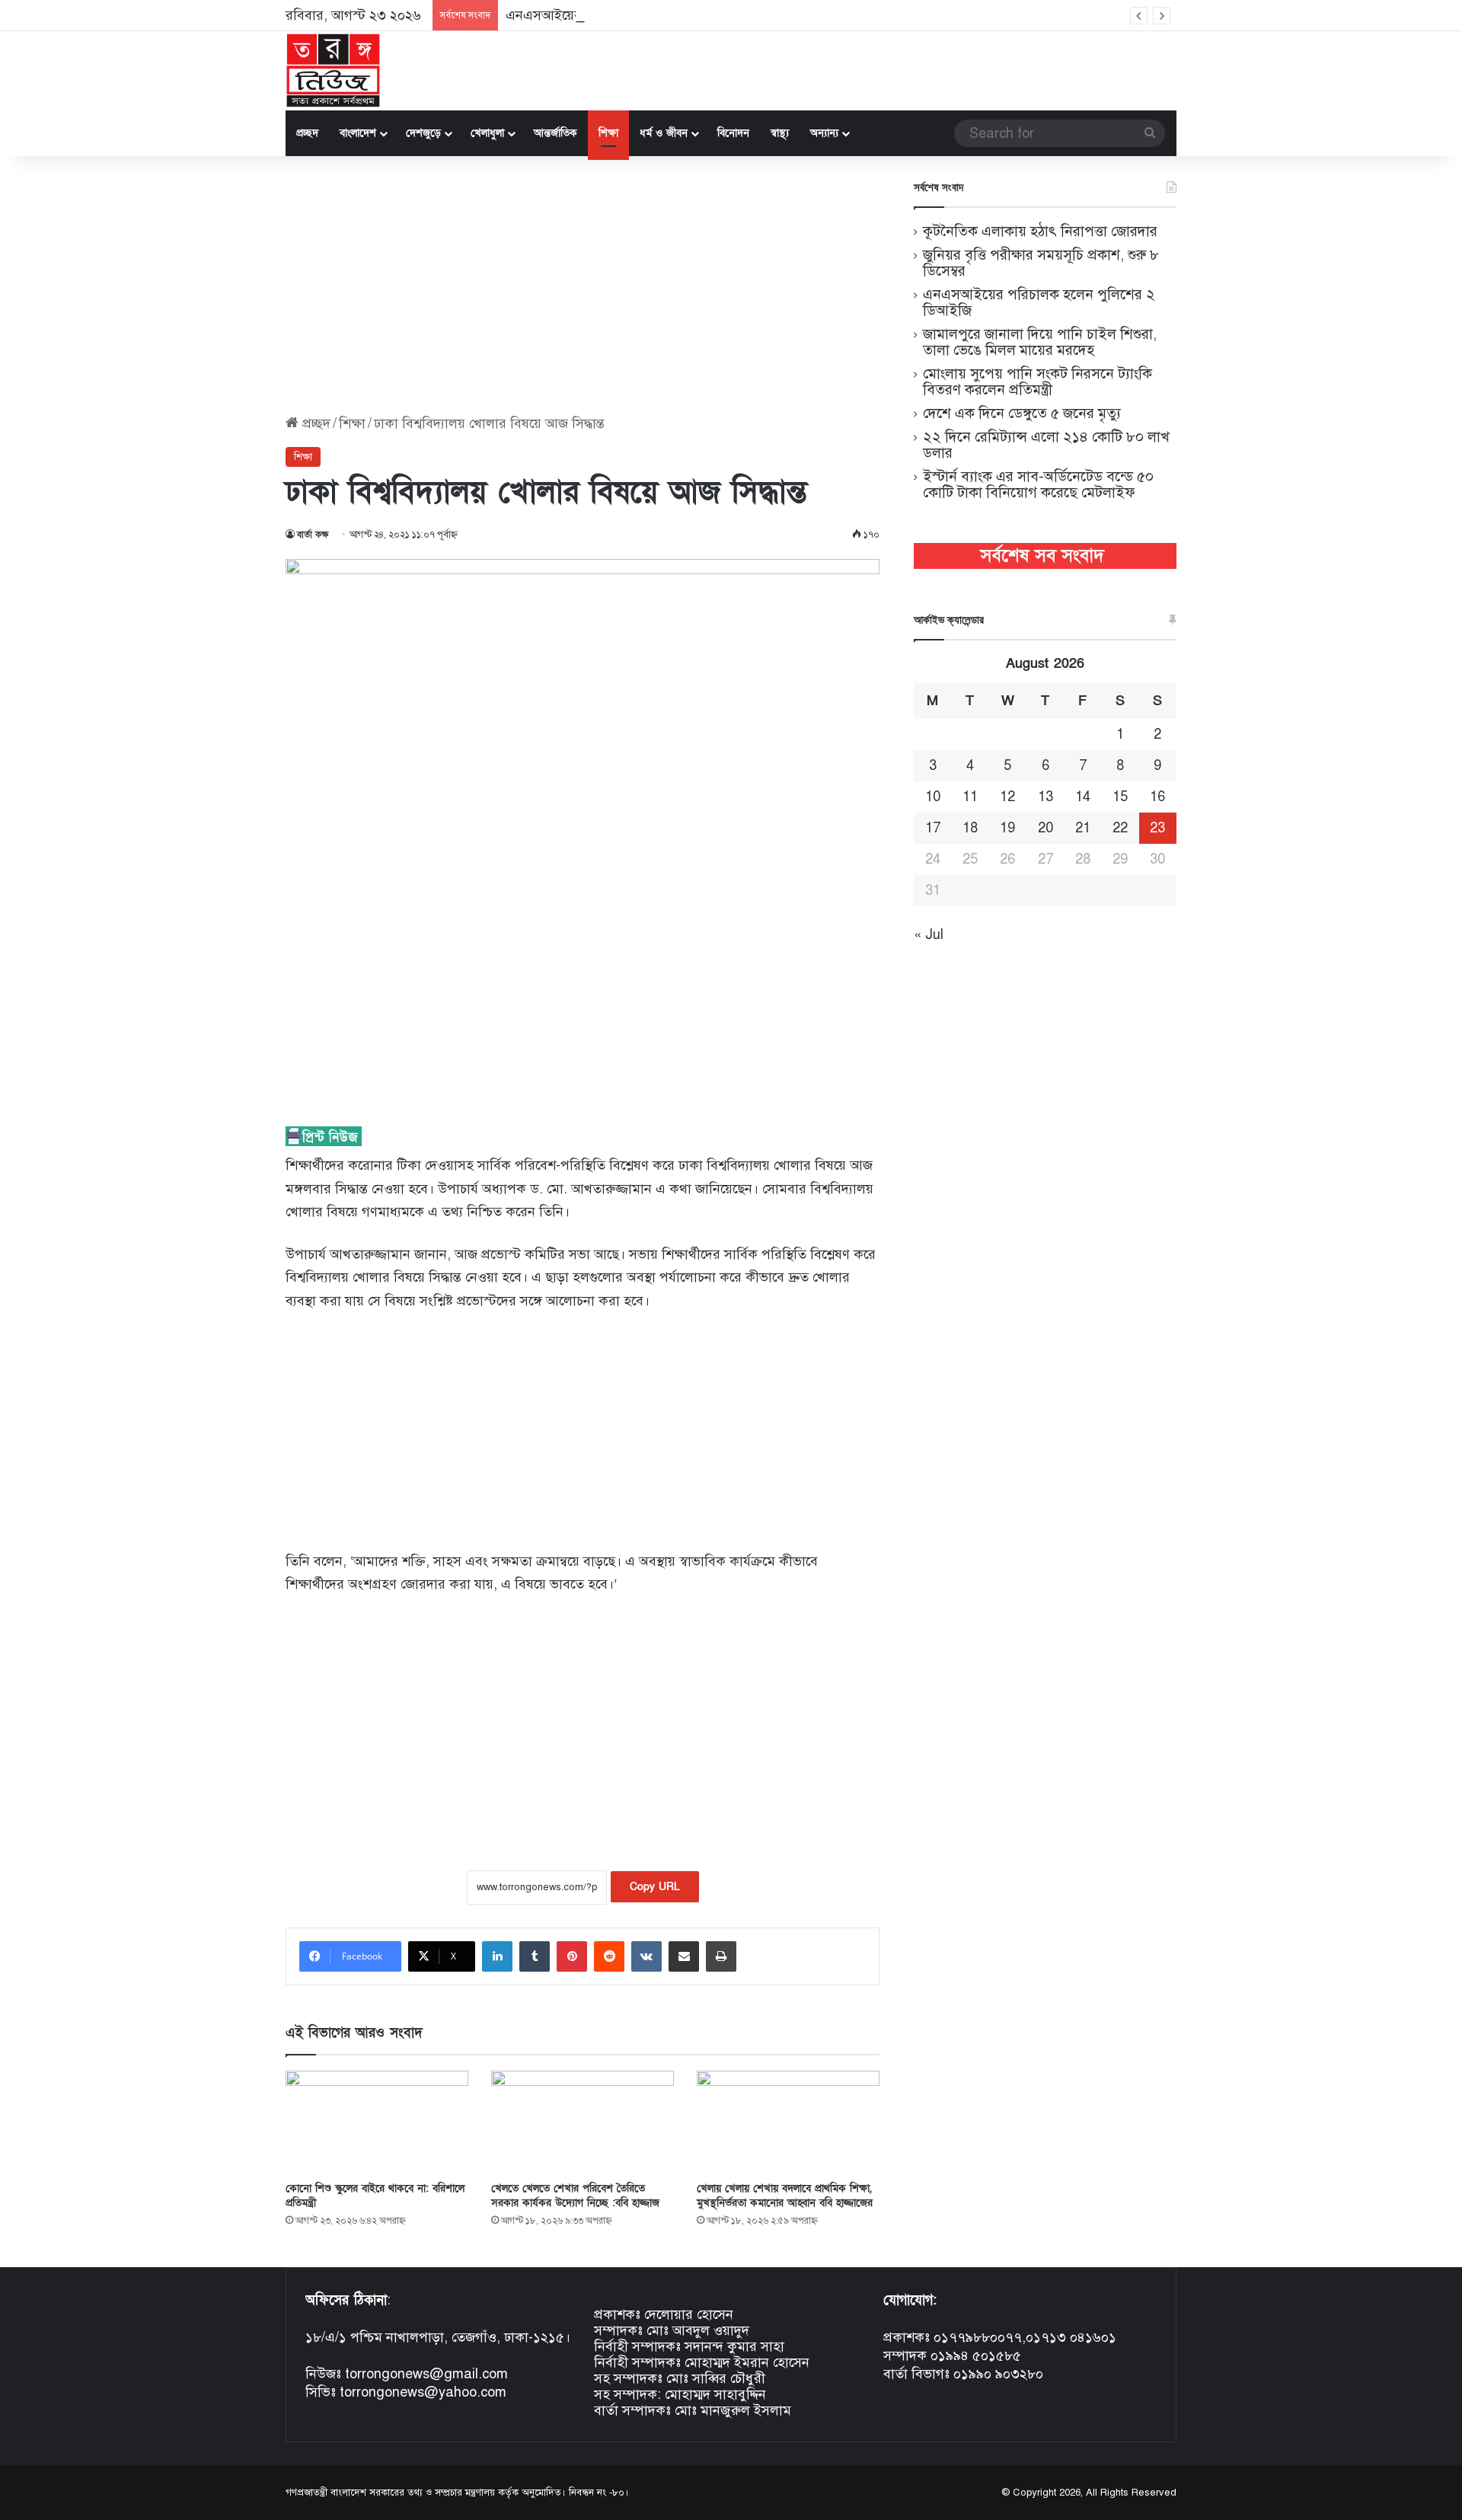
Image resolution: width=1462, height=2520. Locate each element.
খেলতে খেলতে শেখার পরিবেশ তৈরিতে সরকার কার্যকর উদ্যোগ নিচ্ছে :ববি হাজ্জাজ (575, 2196)
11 (970, 797)
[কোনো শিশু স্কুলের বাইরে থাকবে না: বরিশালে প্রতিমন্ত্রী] (377, 2122)
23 (1157, 828)
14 (1083, 797)
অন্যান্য (824, 133)
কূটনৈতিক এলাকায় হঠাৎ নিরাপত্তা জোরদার (1040, 231)
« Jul (929, 934)
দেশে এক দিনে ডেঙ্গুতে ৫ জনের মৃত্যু (1022, 413)
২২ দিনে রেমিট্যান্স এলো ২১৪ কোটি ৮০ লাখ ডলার (1046, 445)
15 (1120, 797)
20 (1045, 828)
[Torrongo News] (334, 71)
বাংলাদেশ (358, 133)
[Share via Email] (684, 1956)
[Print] (721, 1956)
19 (1007, 828)
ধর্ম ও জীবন (664, 133)
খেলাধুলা (487, 133)
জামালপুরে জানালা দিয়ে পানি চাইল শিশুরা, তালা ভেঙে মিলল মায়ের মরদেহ (1040, 342)
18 (970, 828)
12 (1007, 797)
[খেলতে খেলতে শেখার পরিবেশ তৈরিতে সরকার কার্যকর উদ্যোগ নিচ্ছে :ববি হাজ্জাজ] (583, 2122)
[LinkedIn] (497, 1956)
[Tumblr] (535, 1956)
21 (1083, 828)
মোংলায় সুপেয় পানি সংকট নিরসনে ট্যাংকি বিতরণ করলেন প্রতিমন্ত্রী (1037, 382)
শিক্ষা (608, 133)
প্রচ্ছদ (307, 133)
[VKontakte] (646, 1956)
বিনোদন (733, 133)
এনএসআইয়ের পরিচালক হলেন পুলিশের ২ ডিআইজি (642, 15)
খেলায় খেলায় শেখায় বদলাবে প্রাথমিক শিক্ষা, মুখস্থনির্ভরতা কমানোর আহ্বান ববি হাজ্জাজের (785, 2196)
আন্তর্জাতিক (555, 133)
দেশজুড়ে (423, 133)
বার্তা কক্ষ (313, 535)
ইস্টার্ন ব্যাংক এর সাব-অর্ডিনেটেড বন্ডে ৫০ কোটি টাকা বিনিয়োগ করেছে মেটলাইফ (1038, 484)
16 (1157, 797)
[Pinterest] (572, 1956)
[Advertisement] (583, 286)
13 (1045, 797)
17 (933, 828)
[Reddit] (609, 1956)
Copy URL (655, 1887)
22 (1120, 828)
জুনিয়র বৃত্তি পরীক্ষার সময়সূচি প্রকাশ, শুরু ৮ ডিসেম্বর (1041, 263)
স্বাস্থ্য (780, 133)
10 (933, 797)
